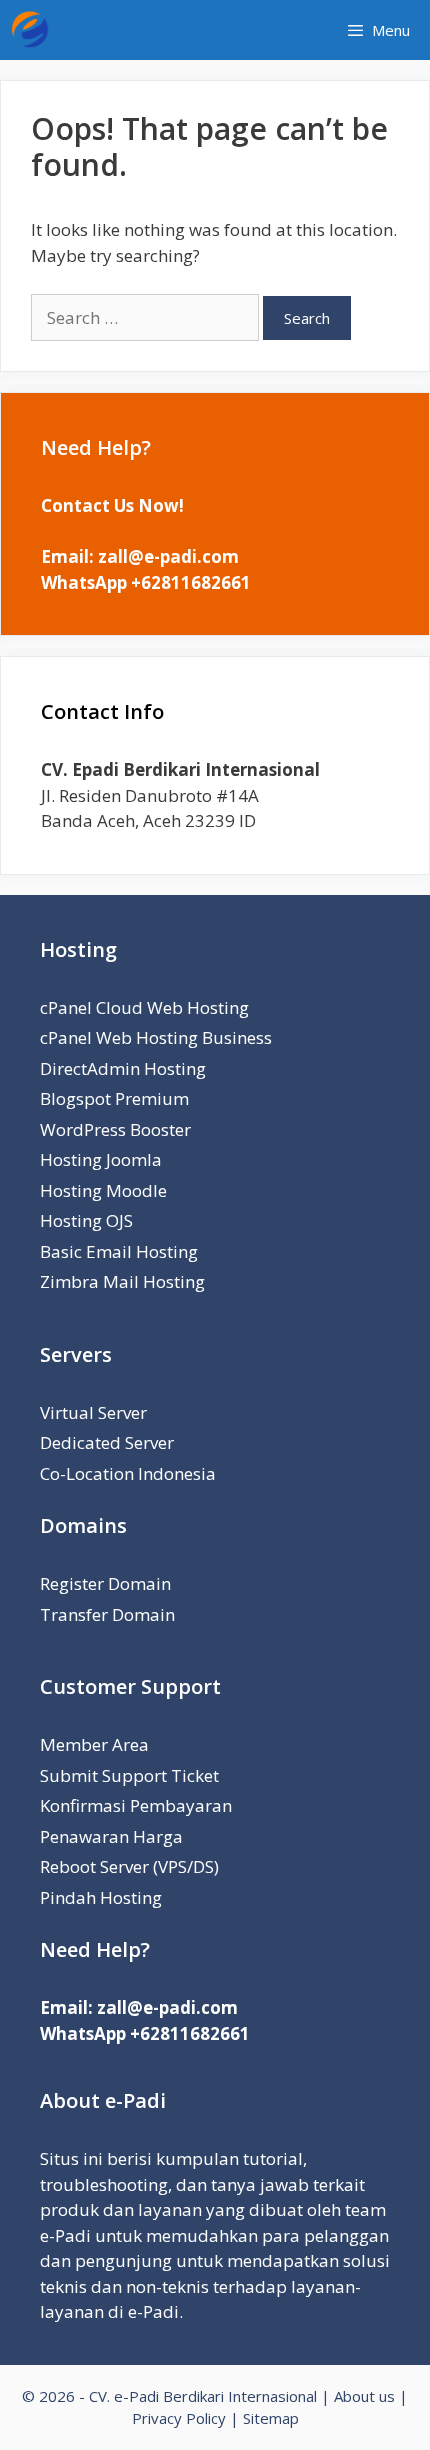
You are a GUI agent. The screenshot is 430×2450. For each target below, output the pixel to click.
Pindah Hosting (101, 1897)
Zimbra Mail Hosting (122, 1281)
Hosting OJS (86, 1220)
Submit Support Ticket (129, 1775)
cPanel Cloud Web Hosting (144, 1007)
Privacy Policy (179, 2418)
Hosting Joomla (101, 1159)
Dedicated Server (107, 1442)
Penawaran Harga (111, 1836)
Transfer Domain (107, 1614)
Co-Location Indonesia (128, 1473)
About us (364, 2396)
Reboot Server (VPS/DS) (129, 1866)
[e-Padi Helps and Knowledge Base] (35, 30)
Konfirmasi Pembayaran (136, 1805)
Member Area (94, 1744)
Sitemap (271, 2418)
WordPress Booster (115, 1129)
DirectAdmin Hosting (123, 1068)
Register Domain (105, 1583)
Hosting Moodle (103, 1190)
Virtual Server (93, 1412)
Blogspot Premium (114, 1098)
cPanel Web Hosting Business (156, 1037)
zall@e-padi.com (168, 556)
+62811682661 (191, 582)
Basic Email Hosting (119, 1251)
